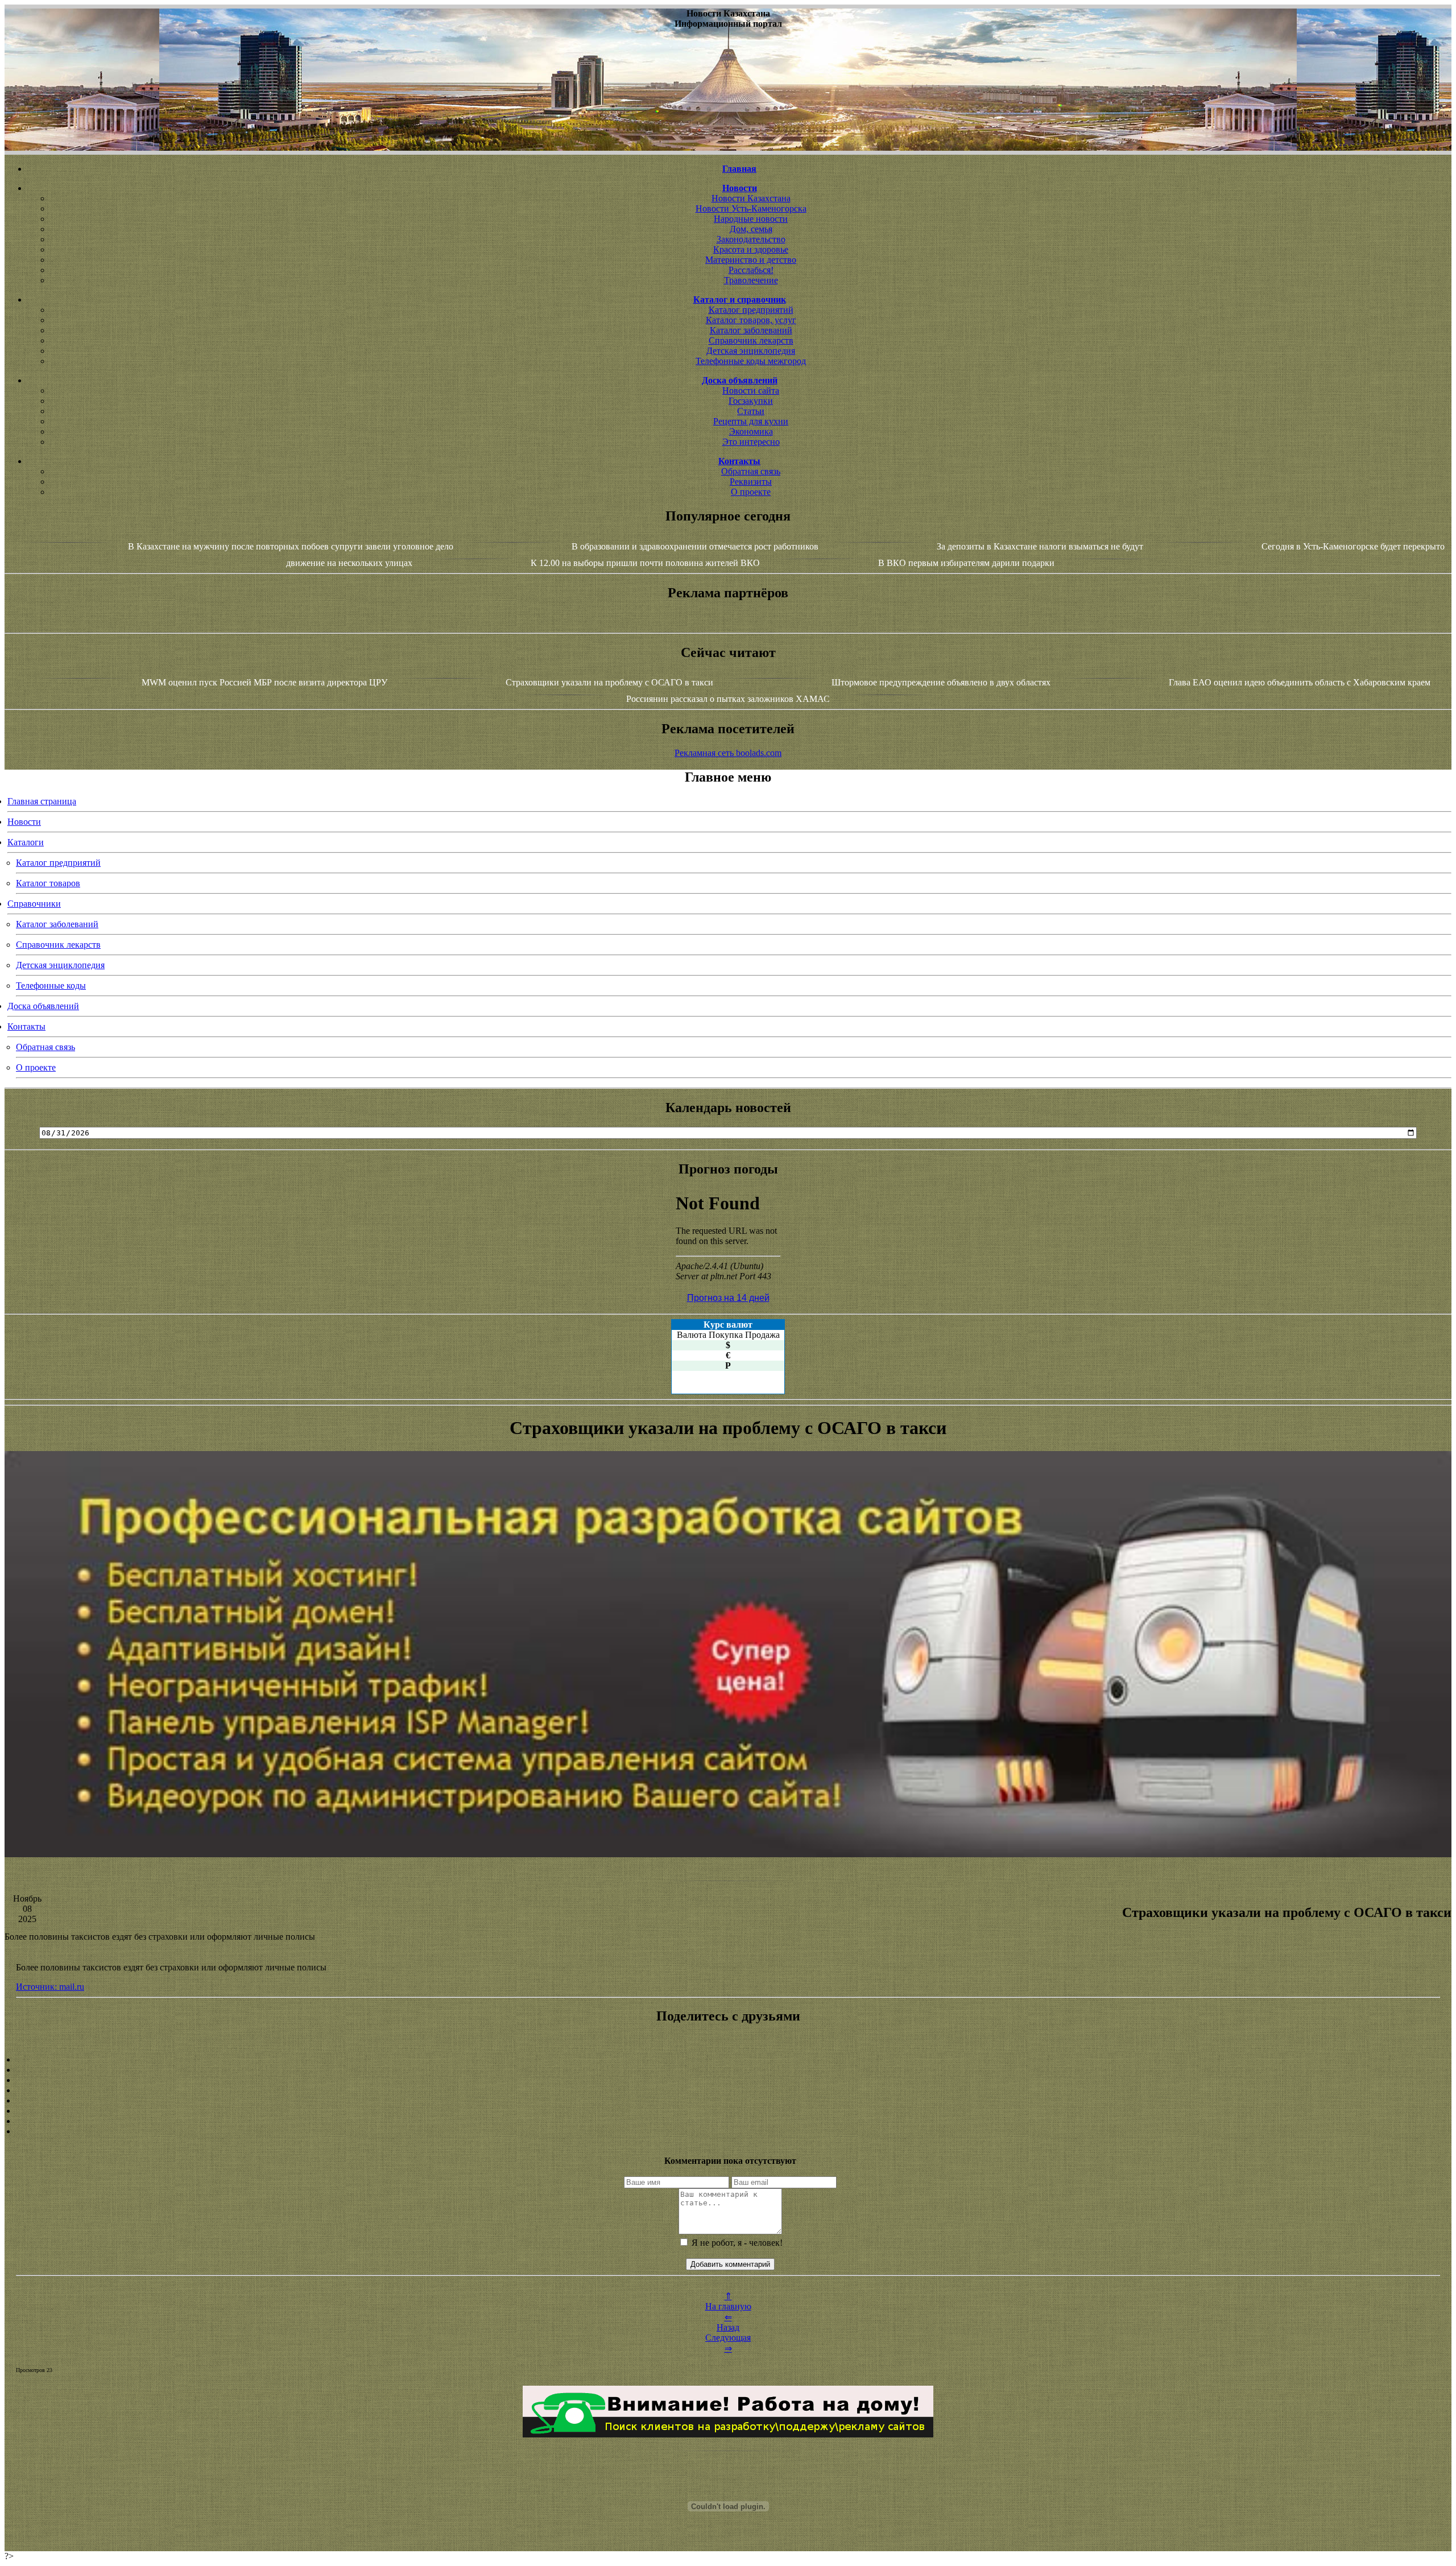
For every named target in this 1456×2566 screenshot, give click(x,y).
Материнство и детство (751, 260)
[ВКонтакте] (728, 2090)
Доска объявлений (43, 1006)
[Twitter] (728, 2111)
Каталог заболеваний (751, 330)
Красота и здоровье (751, 249)
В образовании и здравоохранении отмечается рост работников (695, 546)
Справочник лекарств (751, 340)
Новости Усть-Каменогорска (751, 208)
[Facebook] (728, 2101)
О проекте (751, 492)
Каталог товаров (48, 883)
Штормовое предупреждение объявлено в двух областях (941, 682)
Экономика (751, 431)
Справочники (34, 904)
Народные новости (751, 219)
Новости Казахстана (751, 198)
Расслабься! (751, 270)
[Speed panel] (728, 2060)
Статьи (751, 411)
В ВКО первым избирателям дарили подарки (966, 563)
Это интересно (751, 442)
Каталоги (26, 842)
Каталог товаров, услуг (751, 320)
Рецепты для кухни (751, 421)
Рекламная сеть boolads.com (728, 753)
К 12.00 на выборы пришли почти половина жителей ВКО (645, 563)
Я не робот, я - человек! (736, 2243)
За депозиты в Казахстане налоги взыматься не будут (1040, 546)
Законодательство (751, 239)
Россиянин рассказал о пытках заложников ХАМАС (728, 699)
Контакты (26, 1026)
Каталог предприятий (751, 310)
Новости (24, 822)
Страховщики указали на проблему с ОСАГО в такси (609, 682)
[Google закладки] (728, 2080)
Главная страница (42, 801)
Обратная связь (751, 471)
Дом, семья (751, 229)
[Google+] (728, 2070)
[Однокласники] (728, 2121)
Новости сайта (751, 391)
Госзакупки (751, 401)
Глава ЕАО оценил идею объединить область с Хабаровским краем (1300, 682)
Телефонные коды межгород (751, 361)
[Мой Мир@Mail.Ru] (728, 2131)
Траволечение (751, 280)
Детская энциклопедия (751, 351)
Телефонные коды (51, 986)
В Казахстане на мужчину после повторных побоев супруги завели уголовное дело (291, 546)
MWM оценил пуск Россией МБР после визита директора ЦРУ (264, 682)
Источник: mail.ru (50, 1987)
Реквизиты (751, 482)
